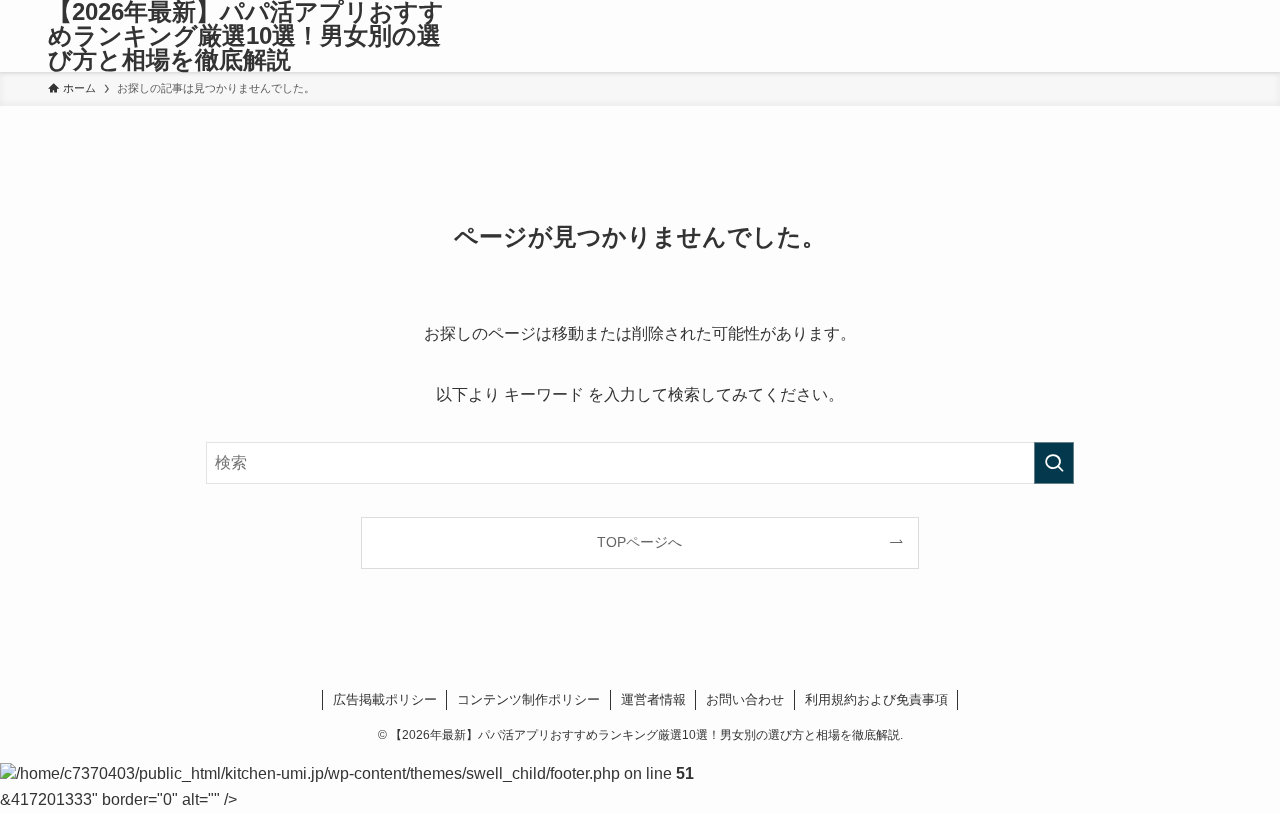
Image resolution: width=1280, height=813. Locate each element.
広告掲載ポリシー (385, 699)
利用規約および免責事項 (876, 699)
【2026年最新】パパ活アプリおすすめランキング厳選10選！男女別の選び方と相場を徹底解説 (246, 36)
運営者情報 (653, 699)
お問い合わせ (745, 699)
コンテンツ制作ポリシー (528, 699)
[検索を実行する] (1054, 463)
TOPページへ (639, 542)
